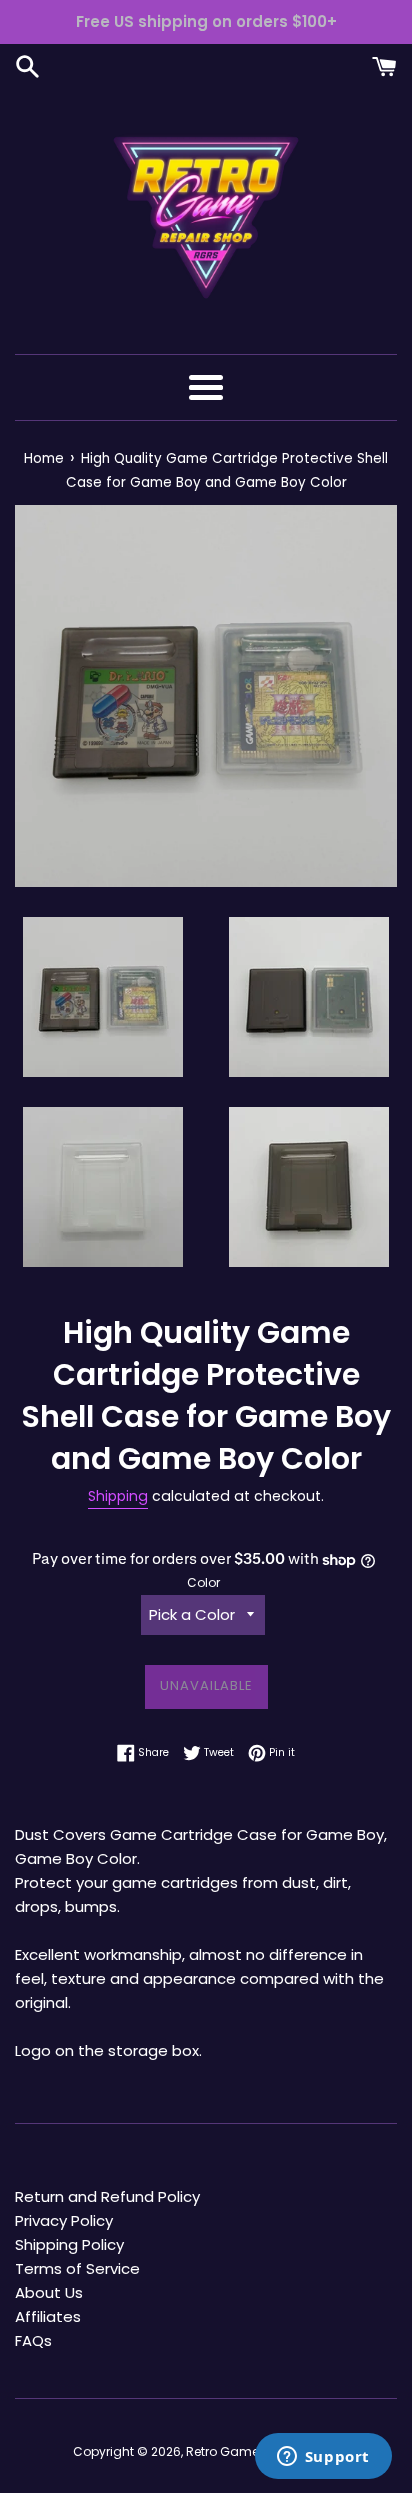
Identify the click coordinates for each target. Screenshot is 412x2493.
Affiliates (48, 2316)
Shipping (118, 1496)
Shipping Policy (69, 2244)
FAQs (33, 2340)
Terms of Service (77, 2268)
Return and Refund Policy (107, 2196)
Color (203, 1582)
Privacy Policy (64, 2220)
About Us (49, 2292)
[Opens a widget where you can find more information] (323, 2458)
